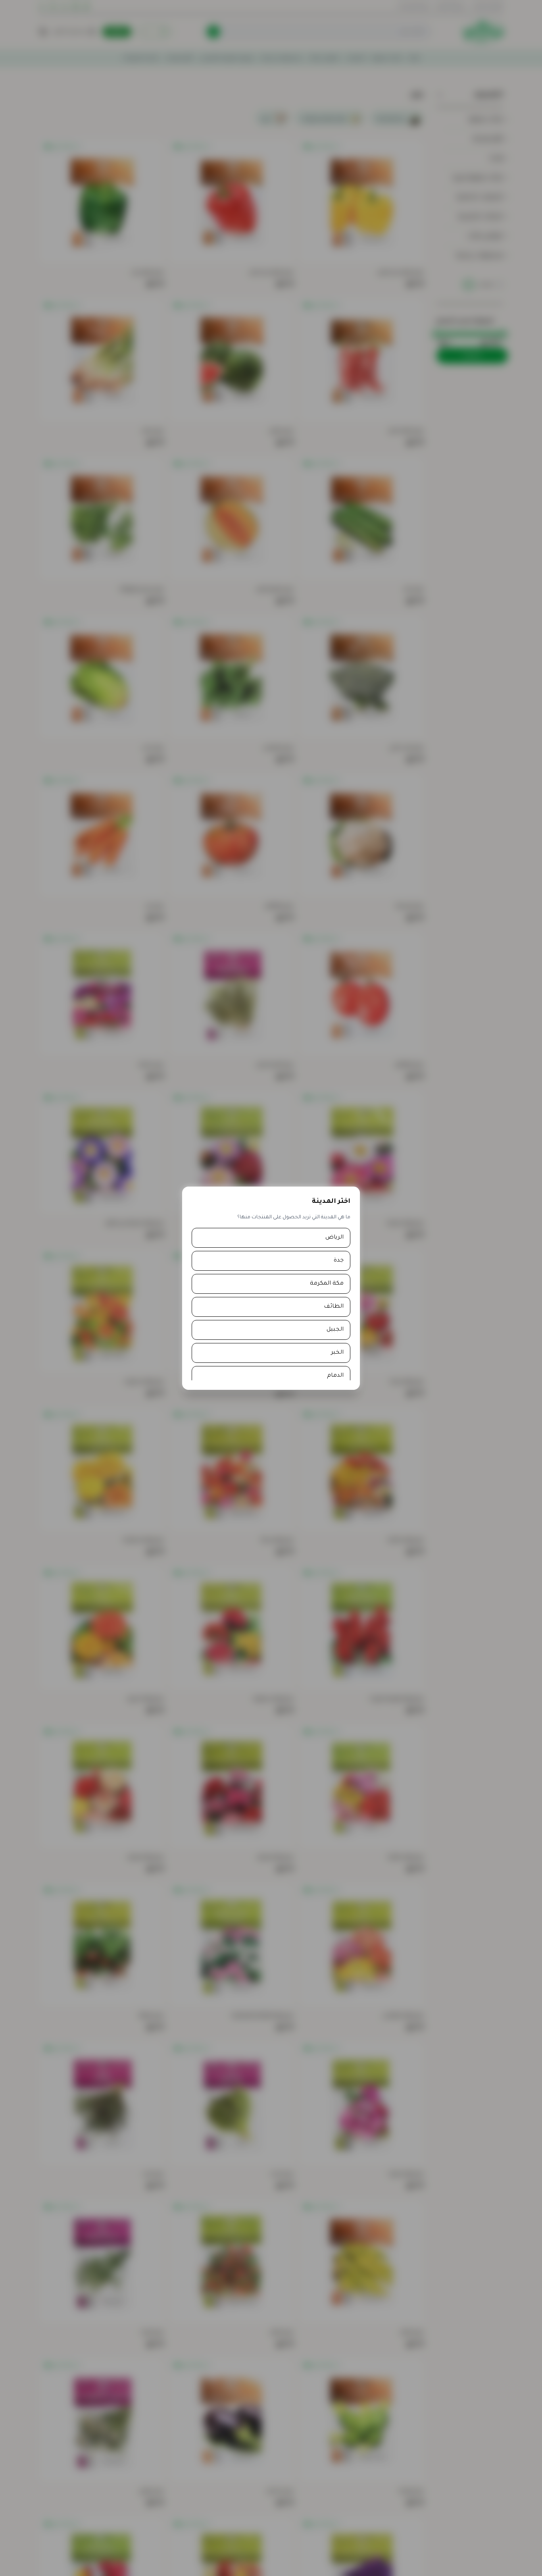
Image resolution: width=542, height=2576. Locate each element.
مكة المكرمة (327, 1284)
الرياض (334, 1238)
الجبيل (335, 1330)
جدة (339, 1261)
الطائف (334, 1307)
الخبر (337, 1353)
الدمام (335, 1376)
